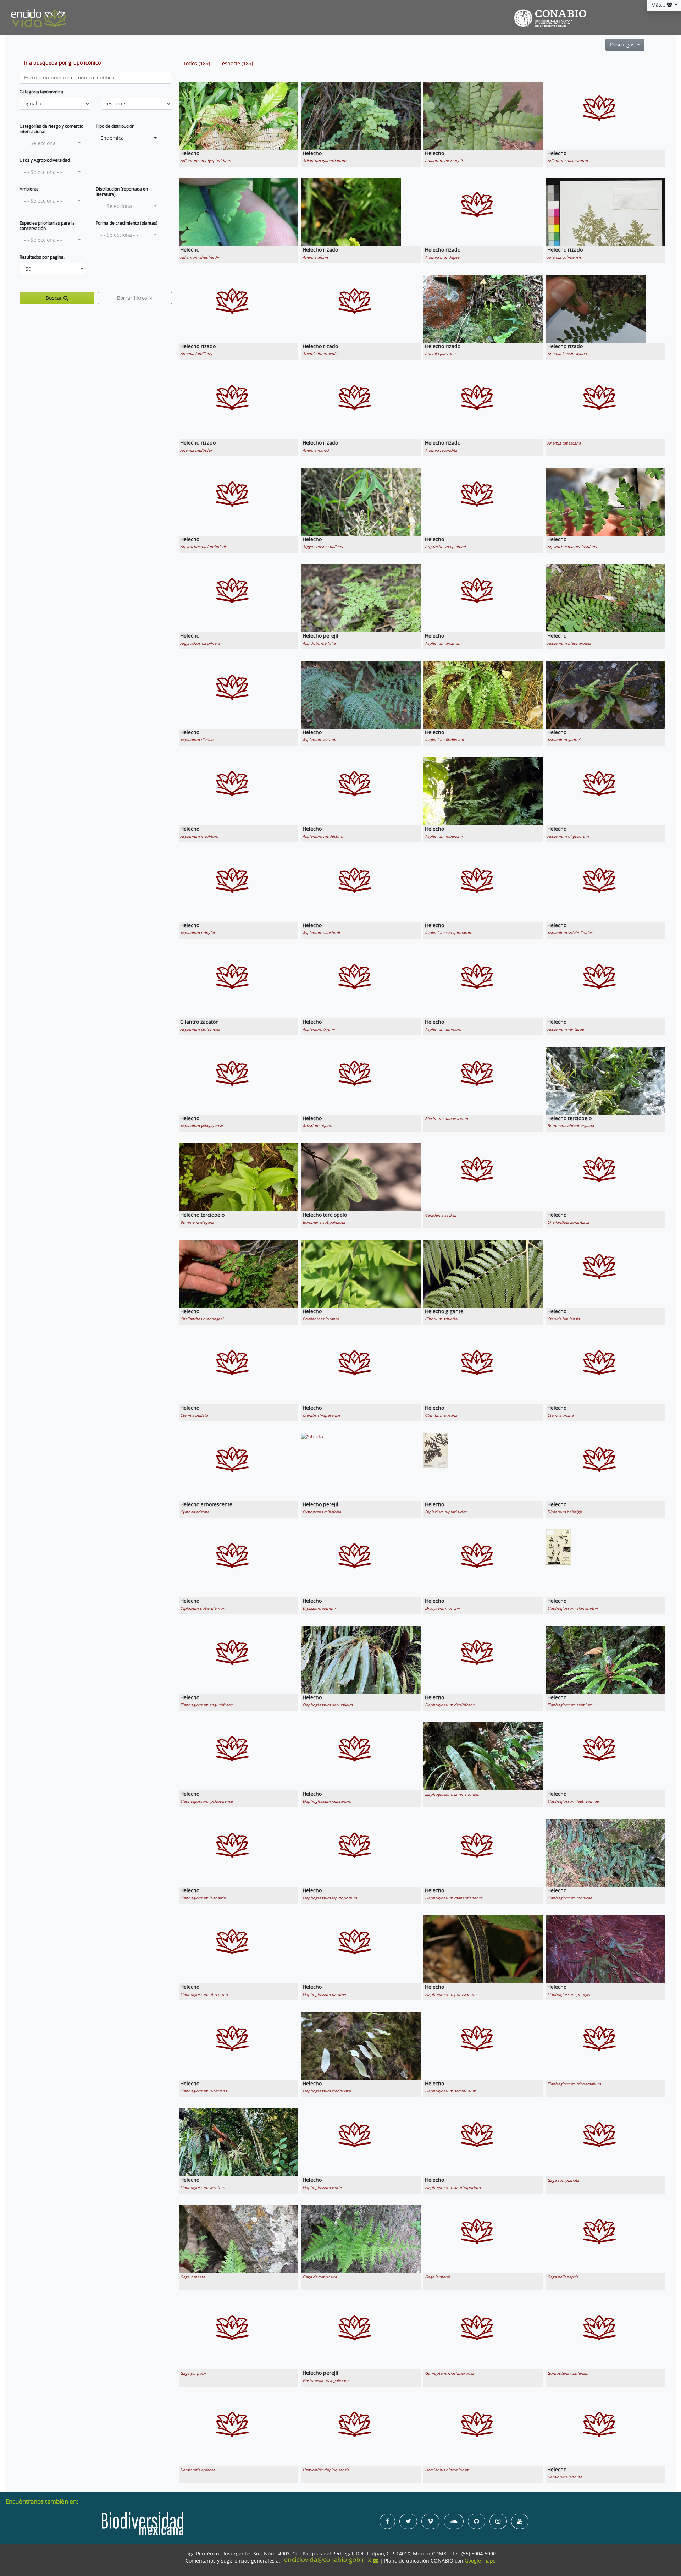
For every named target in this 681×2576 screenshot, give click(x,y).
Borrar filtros (133, 298)
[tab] (197, 64)
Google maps (480, 2561)
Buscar (55, 298)
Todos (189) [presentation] (197, 64)
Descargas (623, 45)
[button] (52, 143)
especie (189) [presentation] (237, 64)
